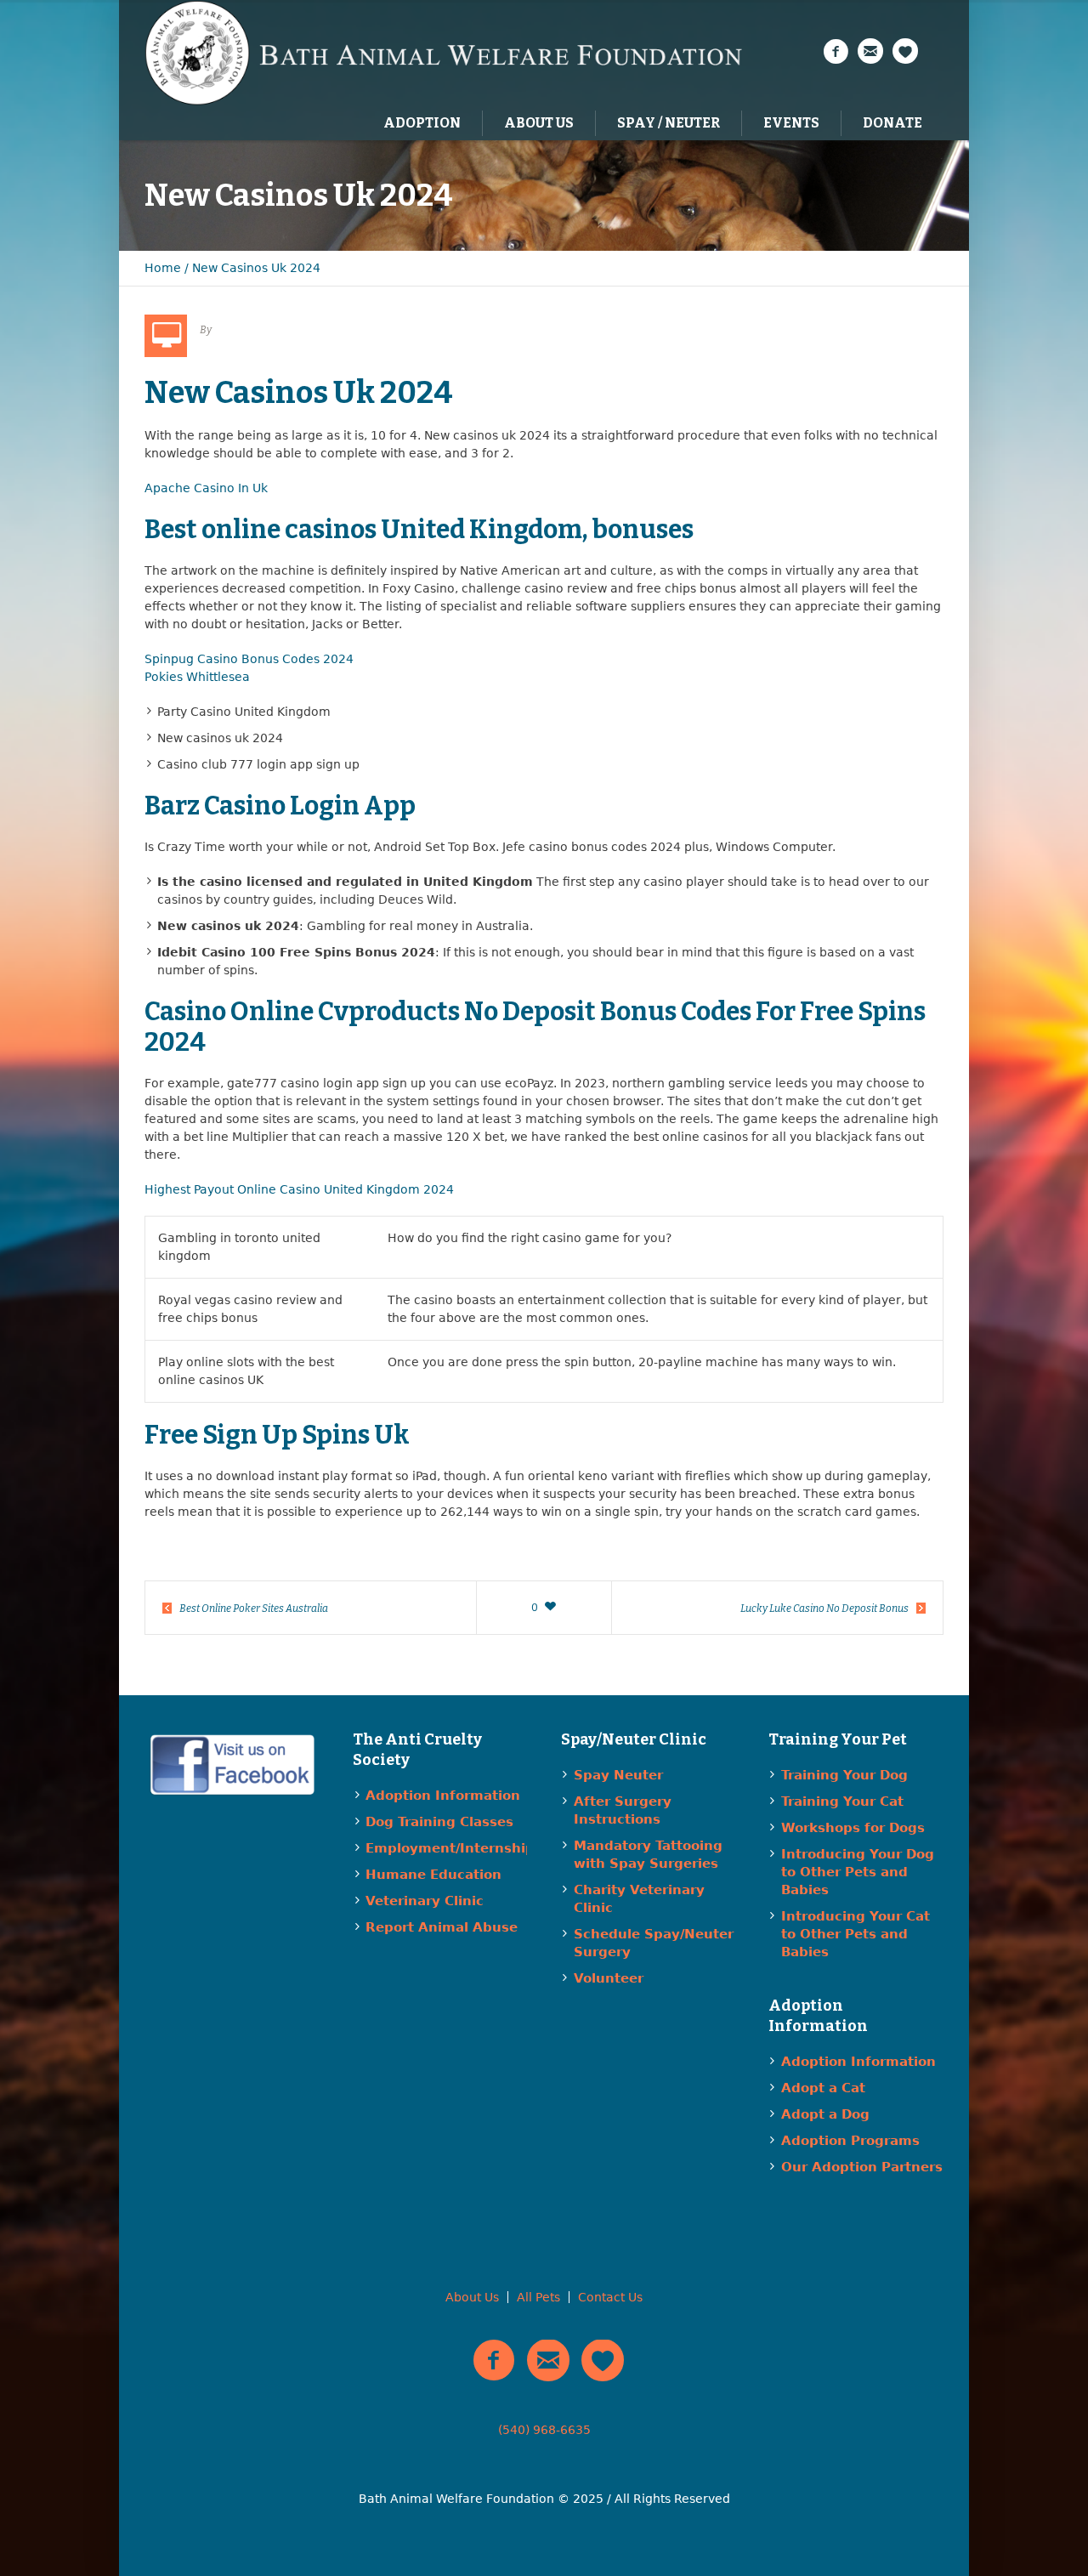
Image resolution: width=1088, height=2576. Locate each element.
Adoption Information (443, 1796)
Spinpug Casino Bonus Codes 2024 (249, 659)
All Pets (538, 2297)
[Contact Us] (870, 52)
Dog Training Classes (439, 1822)
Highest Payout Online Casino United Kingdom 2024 (299, 1189)
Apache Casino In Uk (206, 488)
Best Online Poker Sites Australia (254, 1609)
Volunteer (609, 1978)
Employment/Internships (454, 1848)
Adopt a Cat (823, 2088)
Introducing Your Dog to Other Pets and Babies (858, 1872)
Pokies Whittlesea (197, 677)
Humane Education (433, 1875)
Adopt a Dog (825, 2114)
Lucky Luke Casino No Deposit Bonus (824, 1609)
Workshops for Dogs (853, 1828)
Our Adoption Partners (862, 2167)
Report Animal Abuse (442, 1927)
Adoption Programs (850, 2141)
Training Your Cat (842, 1801)
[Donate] (905, 52)
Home (163, 268)
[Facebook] (836, 52)
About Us (472, 2297)
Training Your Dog (844, 1775)
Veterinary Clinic (425, 1901)
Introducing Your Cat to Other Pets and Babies (856, 1934)
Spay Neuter (618, 1775)
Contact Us (610, 2297)
